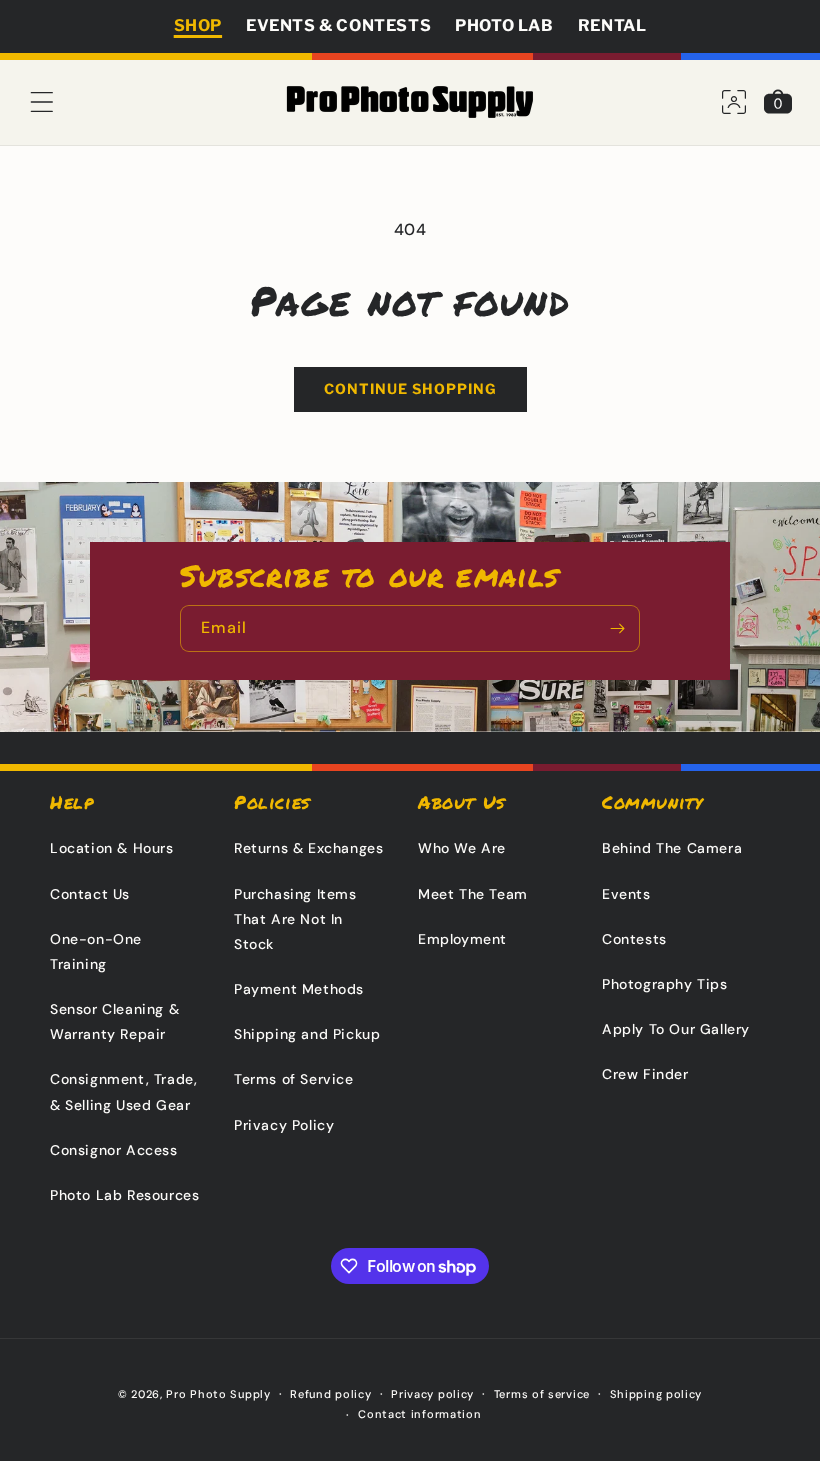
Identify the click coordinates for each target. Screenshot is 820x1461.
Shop (198, 25)
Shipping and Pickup (307, 1034)
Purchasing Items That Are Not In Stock (295, 919)
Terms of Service (294, 1079)
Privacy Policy (284, 1125)
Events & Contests (338, 25)
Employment (462, 939)
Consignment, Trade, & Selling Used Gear (123, 1091)
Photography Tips (665, 984)
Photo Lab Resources (124, 1195)
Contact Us (90, 894)
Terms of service (542, 1394)
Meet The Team (473, 894)
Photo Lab (504, 25)
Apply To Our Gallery (676, 1029)
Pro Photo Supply (218, 1394)
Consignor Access (114, 1150)
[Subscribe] (617, 628)
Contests (634, 939)
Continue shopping (410, 388)
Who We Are (462, 848)
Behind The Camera (672, 848)
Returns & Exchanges (308, 848)
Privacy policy (432, 1394)
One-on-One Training (96, 951)
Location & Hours (112, 848)
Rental (612, 25)
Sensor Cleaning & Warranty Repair (114, 1021)
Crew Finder (645, 1074)
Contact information (419, 1414)
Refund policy (330, 1394)
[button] (42, 102)
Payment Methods (299, 989)
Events (626, 894)
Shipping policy (656, 1394)
